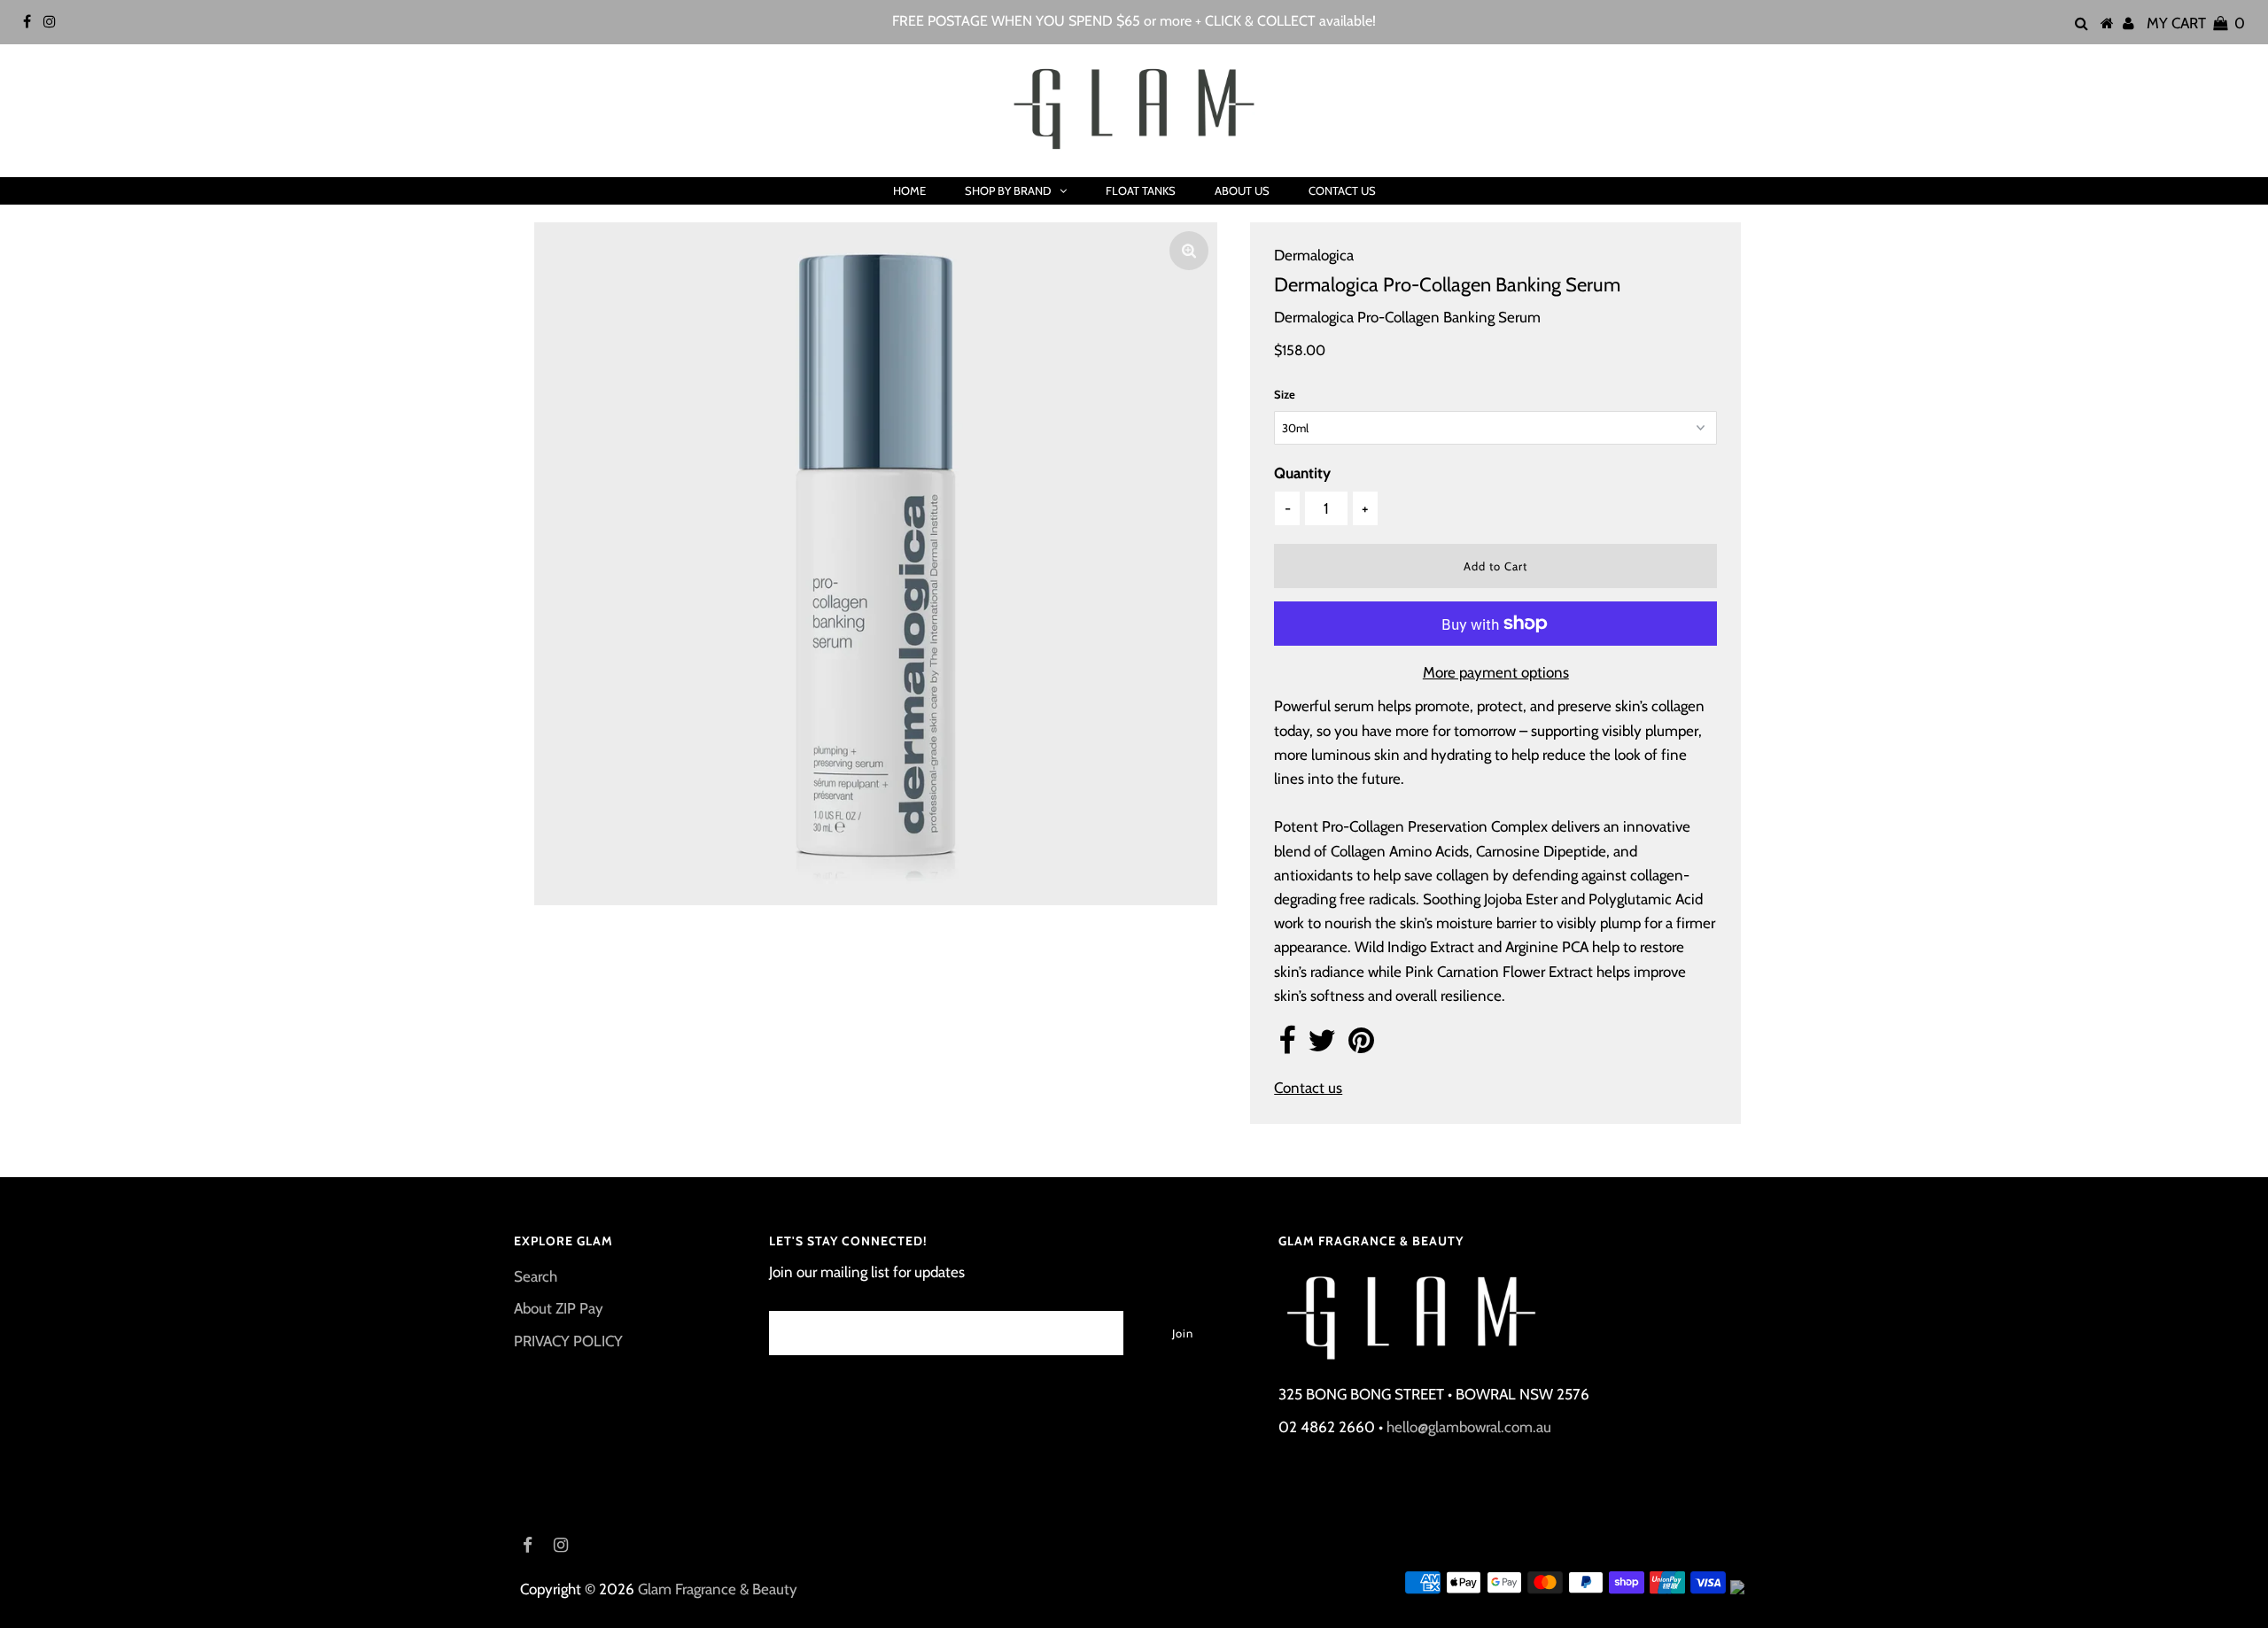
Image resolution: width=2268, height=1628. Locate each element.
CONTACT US (1342, 190)
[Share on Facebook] (1287, 1046)
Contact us (1308, 1088)
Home (909, 190)
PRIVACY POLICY (568, 1341)
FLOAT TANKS (1141, 190)
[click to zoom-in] (1189, 251)
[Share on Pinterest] (1361, 1046)
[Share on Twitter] (1322, 1046)
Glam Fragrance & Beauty (718, 1589)
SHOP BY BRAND (1008, 190)
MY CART (2196, 23)
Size (1285, 394)
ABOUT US (1242, 190)
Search (536, 1276)
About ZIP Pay (559, 1308)
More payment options (1496, 672)
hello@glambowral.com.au (1469, 1427)
